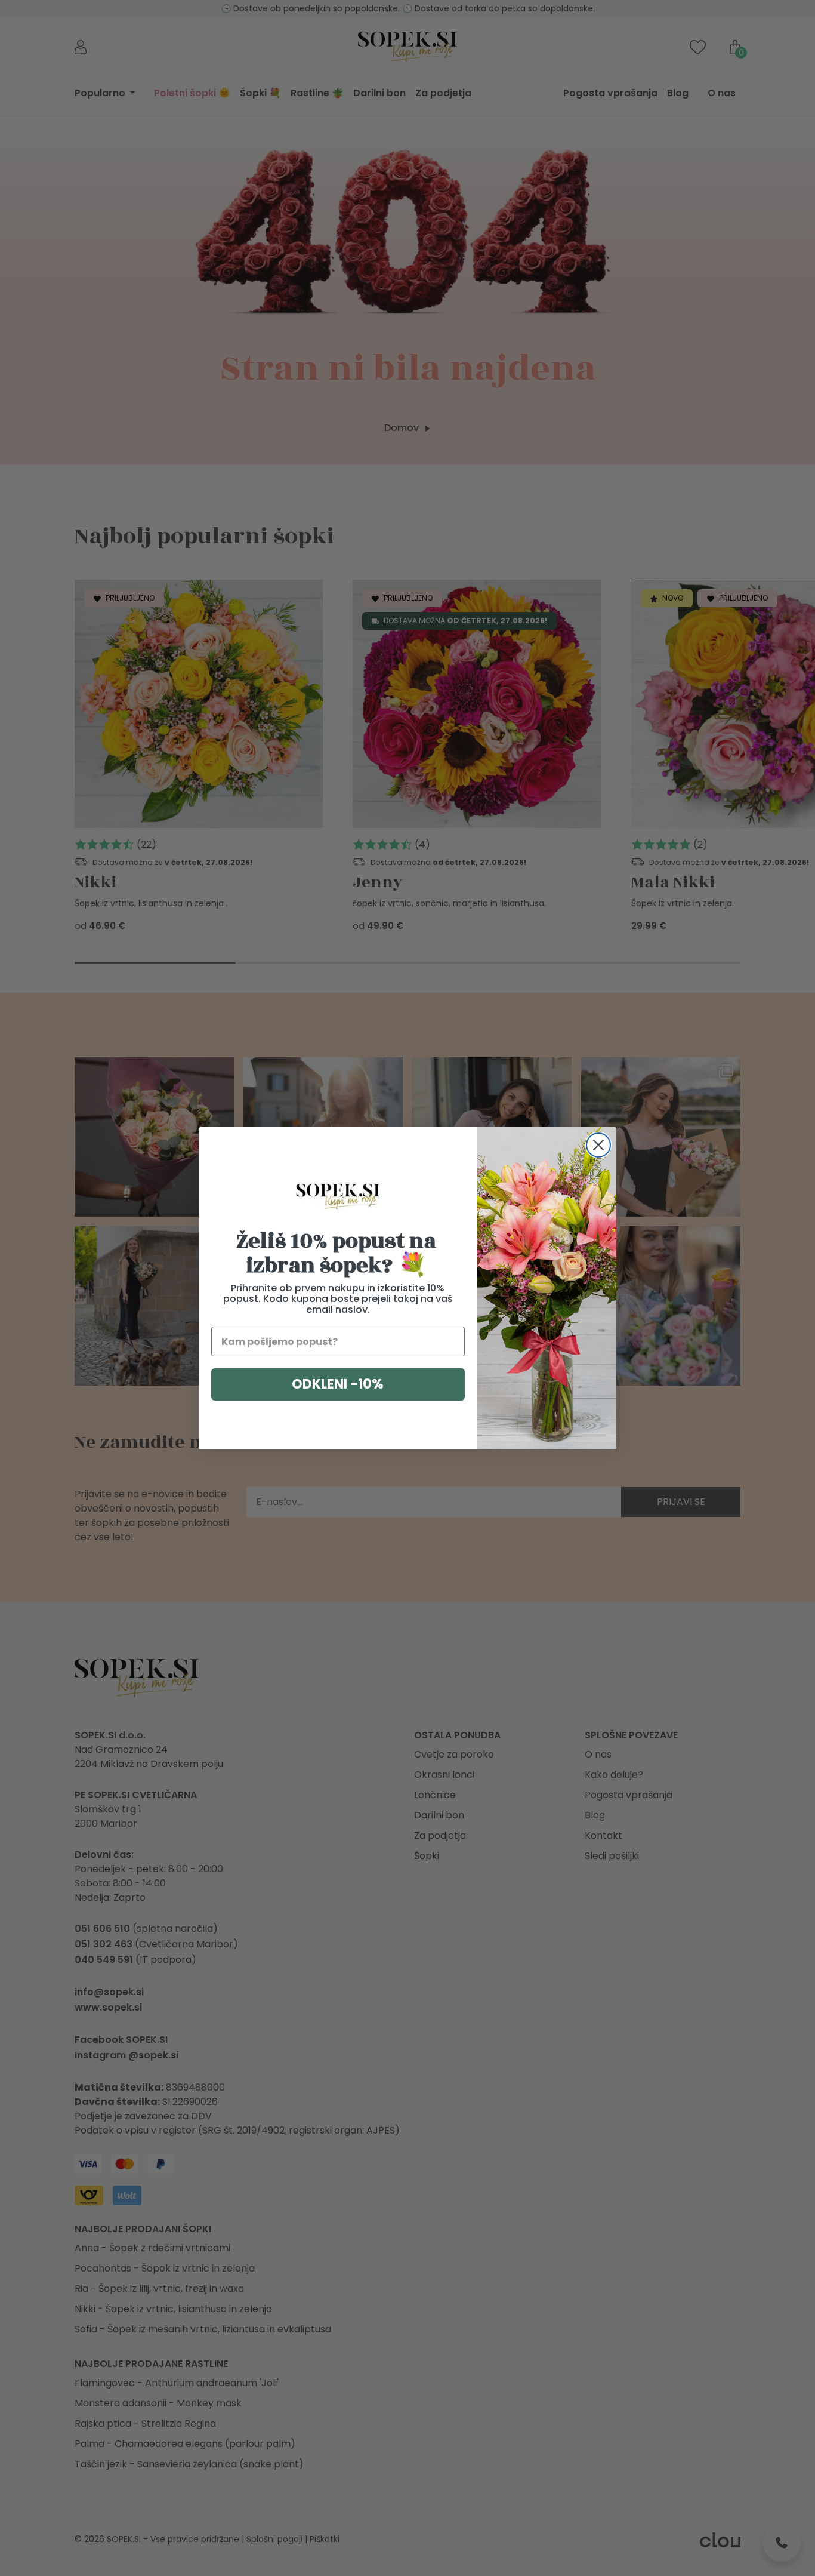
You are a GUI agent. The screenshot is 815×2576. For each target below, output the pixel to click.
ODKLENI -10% (338, 1384)
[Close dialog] (598, 1145)
